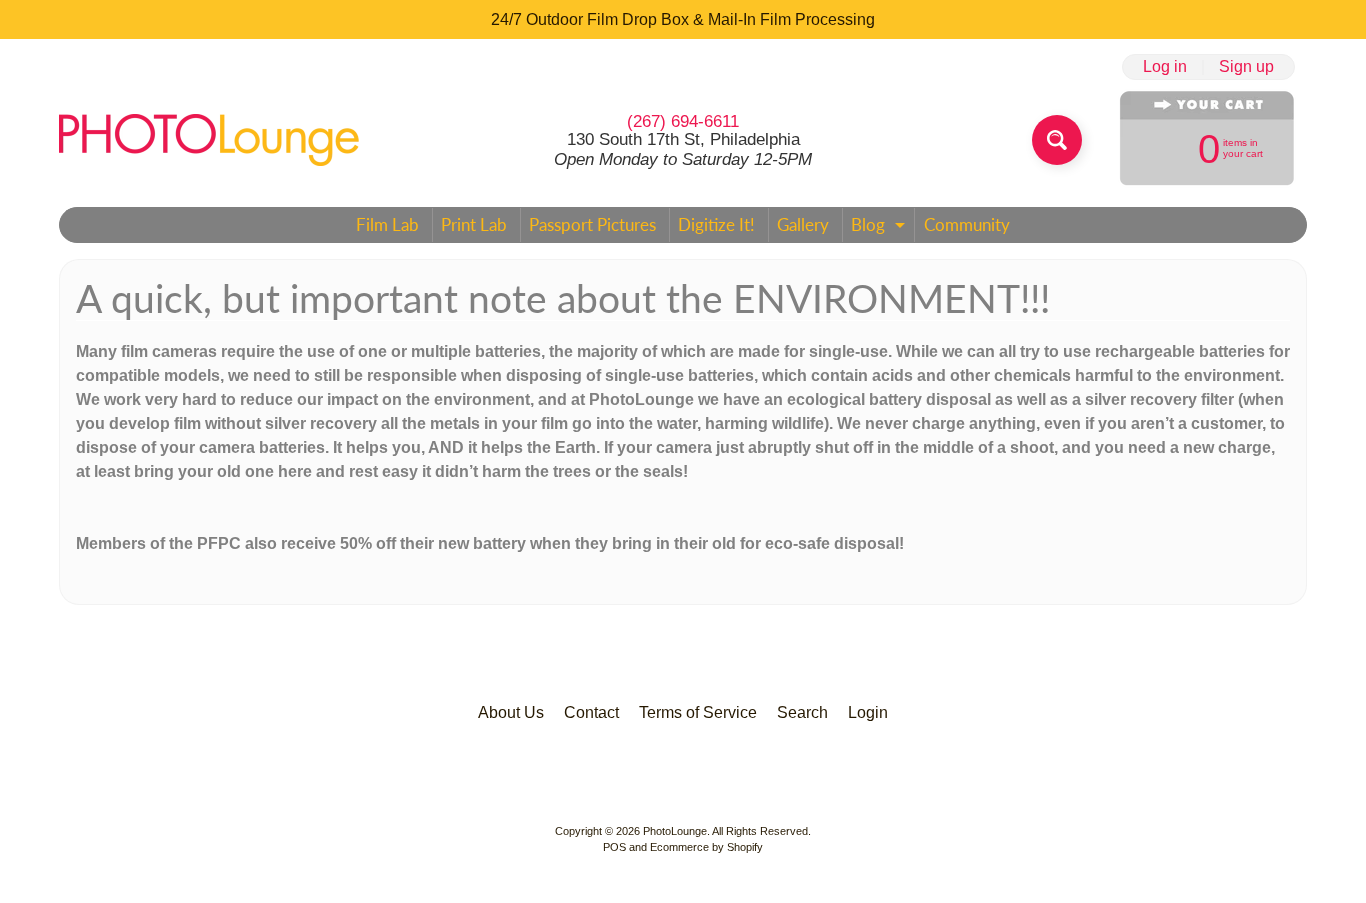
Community (967, 224)
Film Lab (387, 224)
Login (868, 712)
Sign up (1246, 67)
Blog (880, 228)
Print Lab (474, 224)
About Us (511, 712)
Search (802, 712)
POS (614, 847)
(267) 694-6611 (683, 121)
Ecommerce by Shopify (706, 847)
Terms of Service (698, 712)
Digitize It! (716, 224)
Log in (1165, 67)
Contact (591, 712)
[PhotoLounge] (209, 140)
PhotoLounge (675, 831)
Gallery (803, 224)
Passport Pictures (592, 224)
